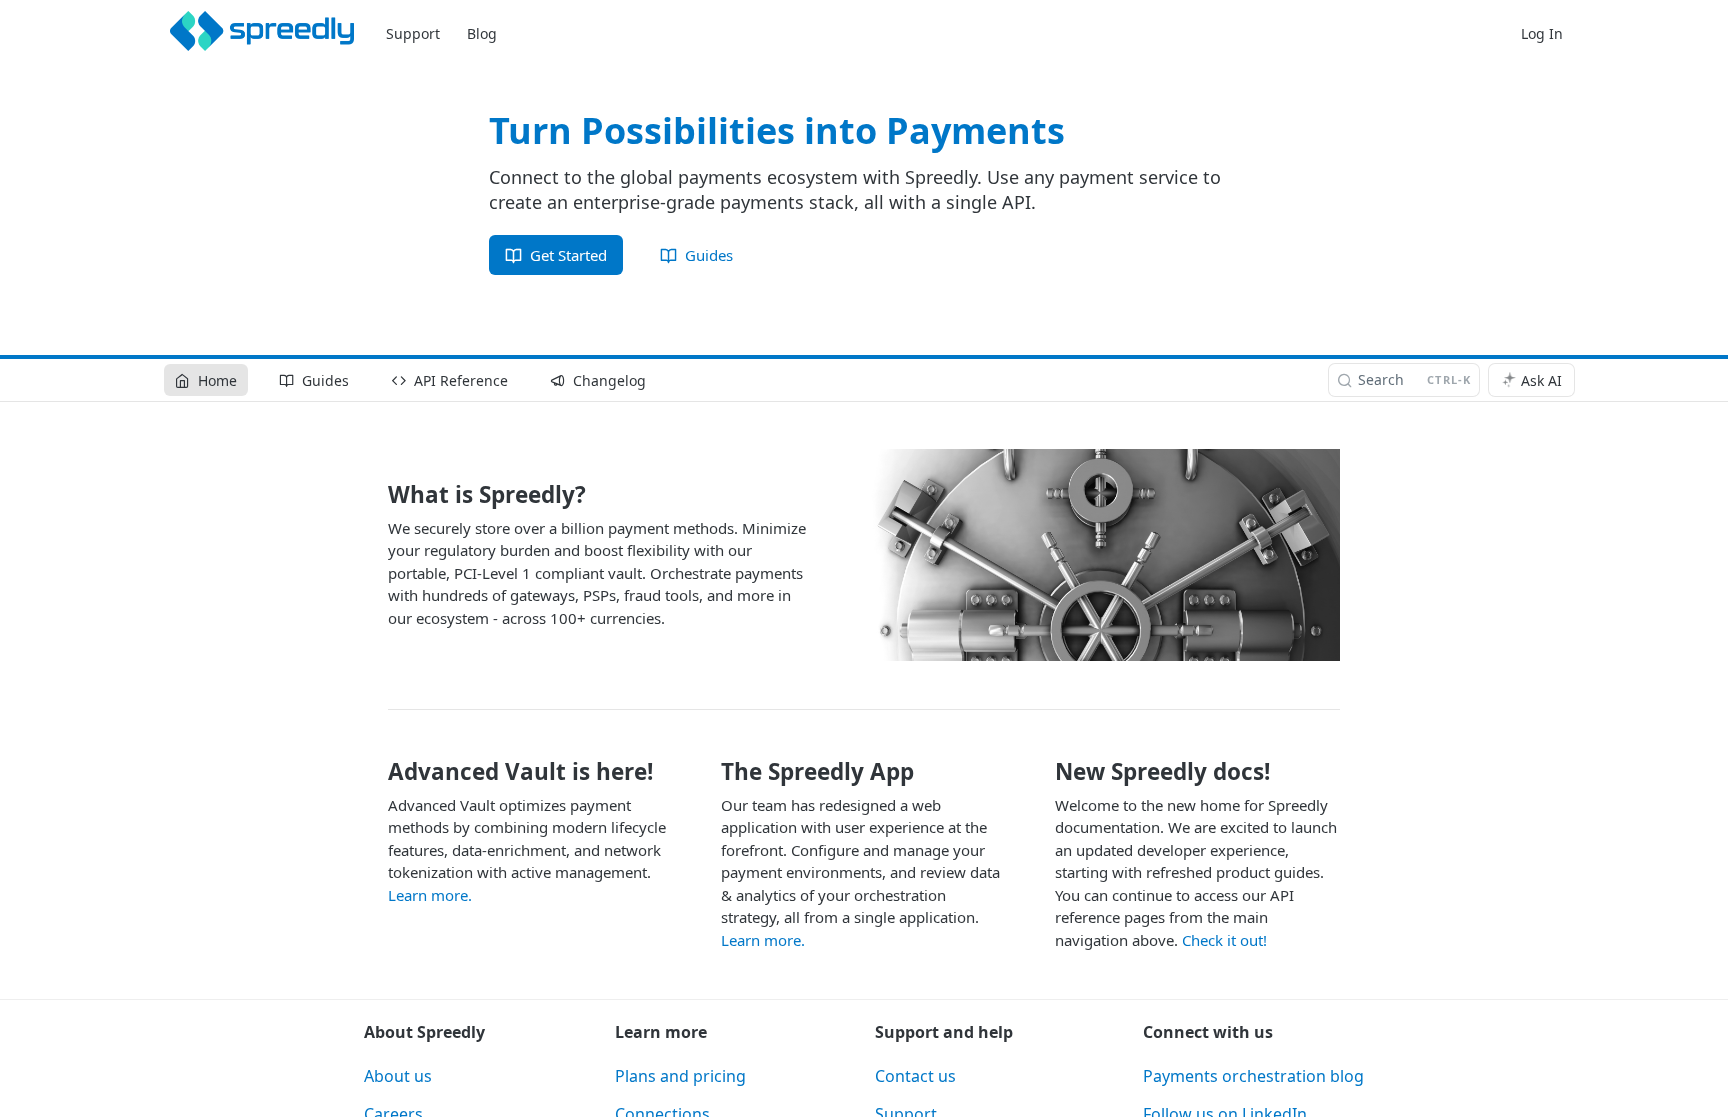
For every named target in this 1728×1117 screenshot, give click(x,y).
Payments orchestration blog (1253, 1076)
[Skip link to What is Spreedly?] (374, 495)
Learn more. (430, 895)
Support (413, 33)
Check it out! (1224, 940)
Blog (482, 33)
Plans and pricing (680, 1076)
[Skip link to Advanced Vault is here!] (374, 772)
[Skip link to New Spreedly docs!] (1041, 772)
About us (398, 1076)
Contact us (915, 1076)
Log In (1542, 33)
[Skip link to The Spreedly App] (708, 772)
